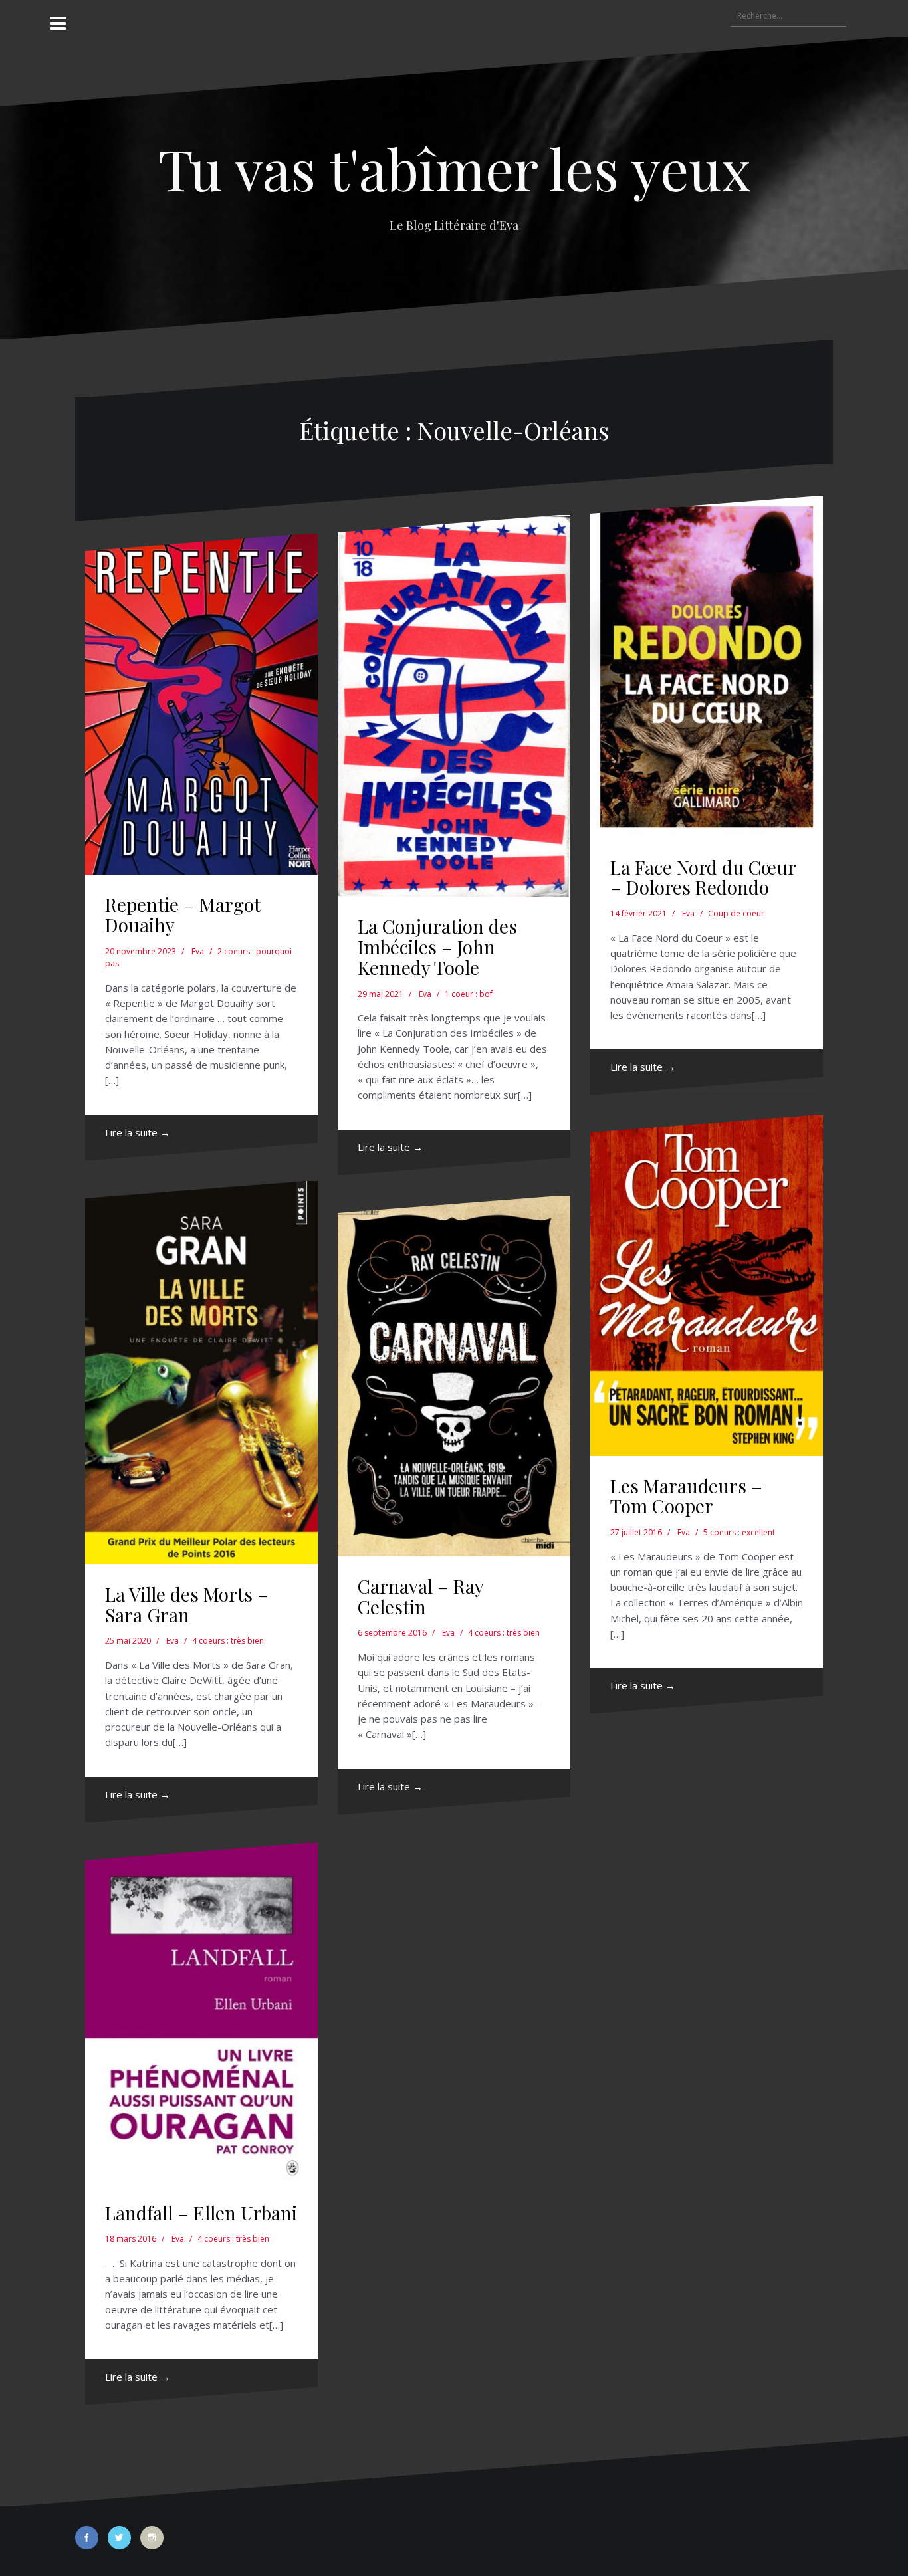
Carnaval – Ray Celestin (420, 1596)
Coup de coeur (736, 913)
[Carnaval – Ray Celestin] (454, 1376)
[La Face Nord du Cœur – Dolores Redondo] (707, 667)
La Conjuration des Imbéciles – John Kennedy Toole (437, 947)
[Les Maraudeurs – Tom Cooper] (707, 1286)
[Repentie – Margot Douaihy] (201, 704)
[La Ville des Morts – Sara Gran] (201, 1373)
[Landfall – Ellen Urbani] (201, 2013)
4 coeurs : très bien (228, 1641)
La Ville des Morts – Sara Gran (187, 1604)
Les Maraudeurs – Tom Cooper (686, 1496)
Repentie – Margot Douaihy (183, 914)
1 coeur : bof (469, 994)
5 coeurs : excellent (739, 1532)
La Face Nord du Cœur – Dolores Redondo (703, 877)
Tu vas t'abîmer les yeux (454, 168)
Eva (198, 951)
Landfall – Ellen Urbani (201, 2213)
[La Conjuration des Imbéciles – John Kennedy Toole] (454, 706)
